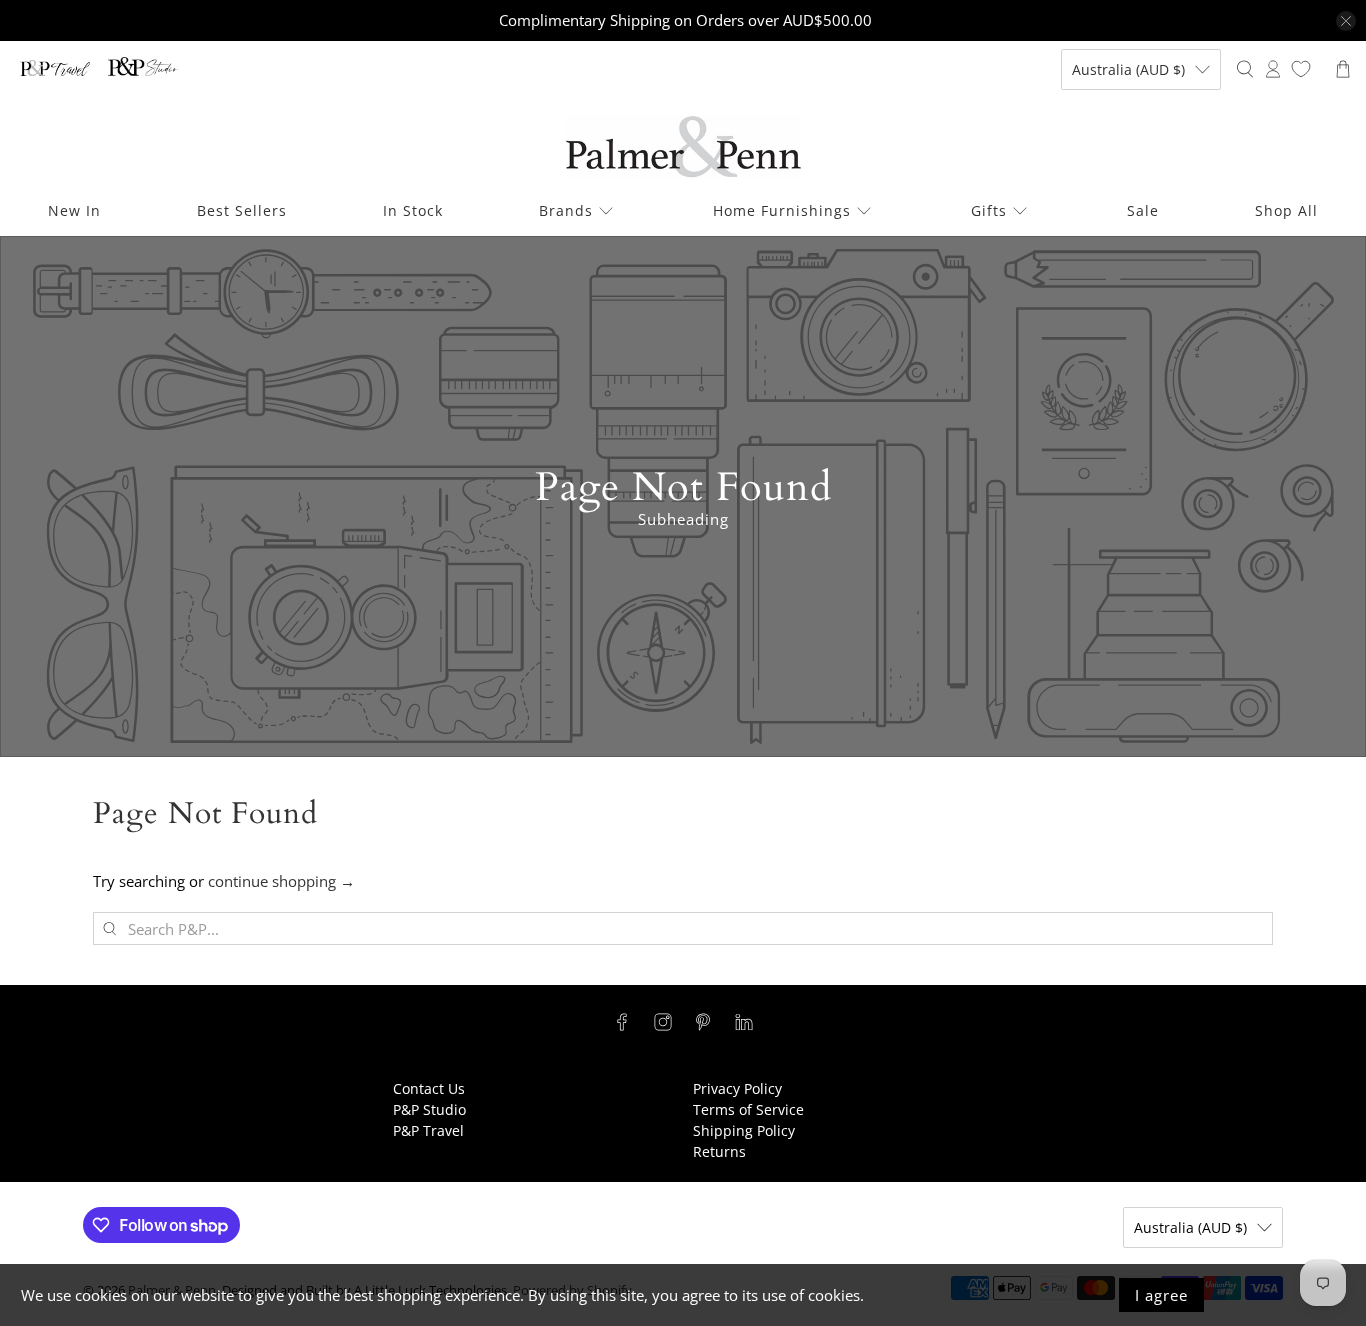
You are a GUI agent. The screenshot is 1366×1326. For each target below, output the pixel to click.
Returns (719, 1151)
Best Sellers (242, 210)
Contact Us (429, 1088)
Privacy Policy (737, 1088)
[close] (1346, 21)
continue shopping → (281, 881)
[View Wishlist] (1301, 69)
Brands (566, 210)
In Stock (413, 210)
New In (74, 210)
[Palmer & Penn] (683, 146)
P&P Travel (428, 1130)
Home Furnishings (782, 210)
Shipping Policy (744, 1130)
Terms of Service (748, 1109)
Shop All (1286, 210)
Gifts (989, 210)
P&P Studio (429, 1109)
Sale (1143, 210)
